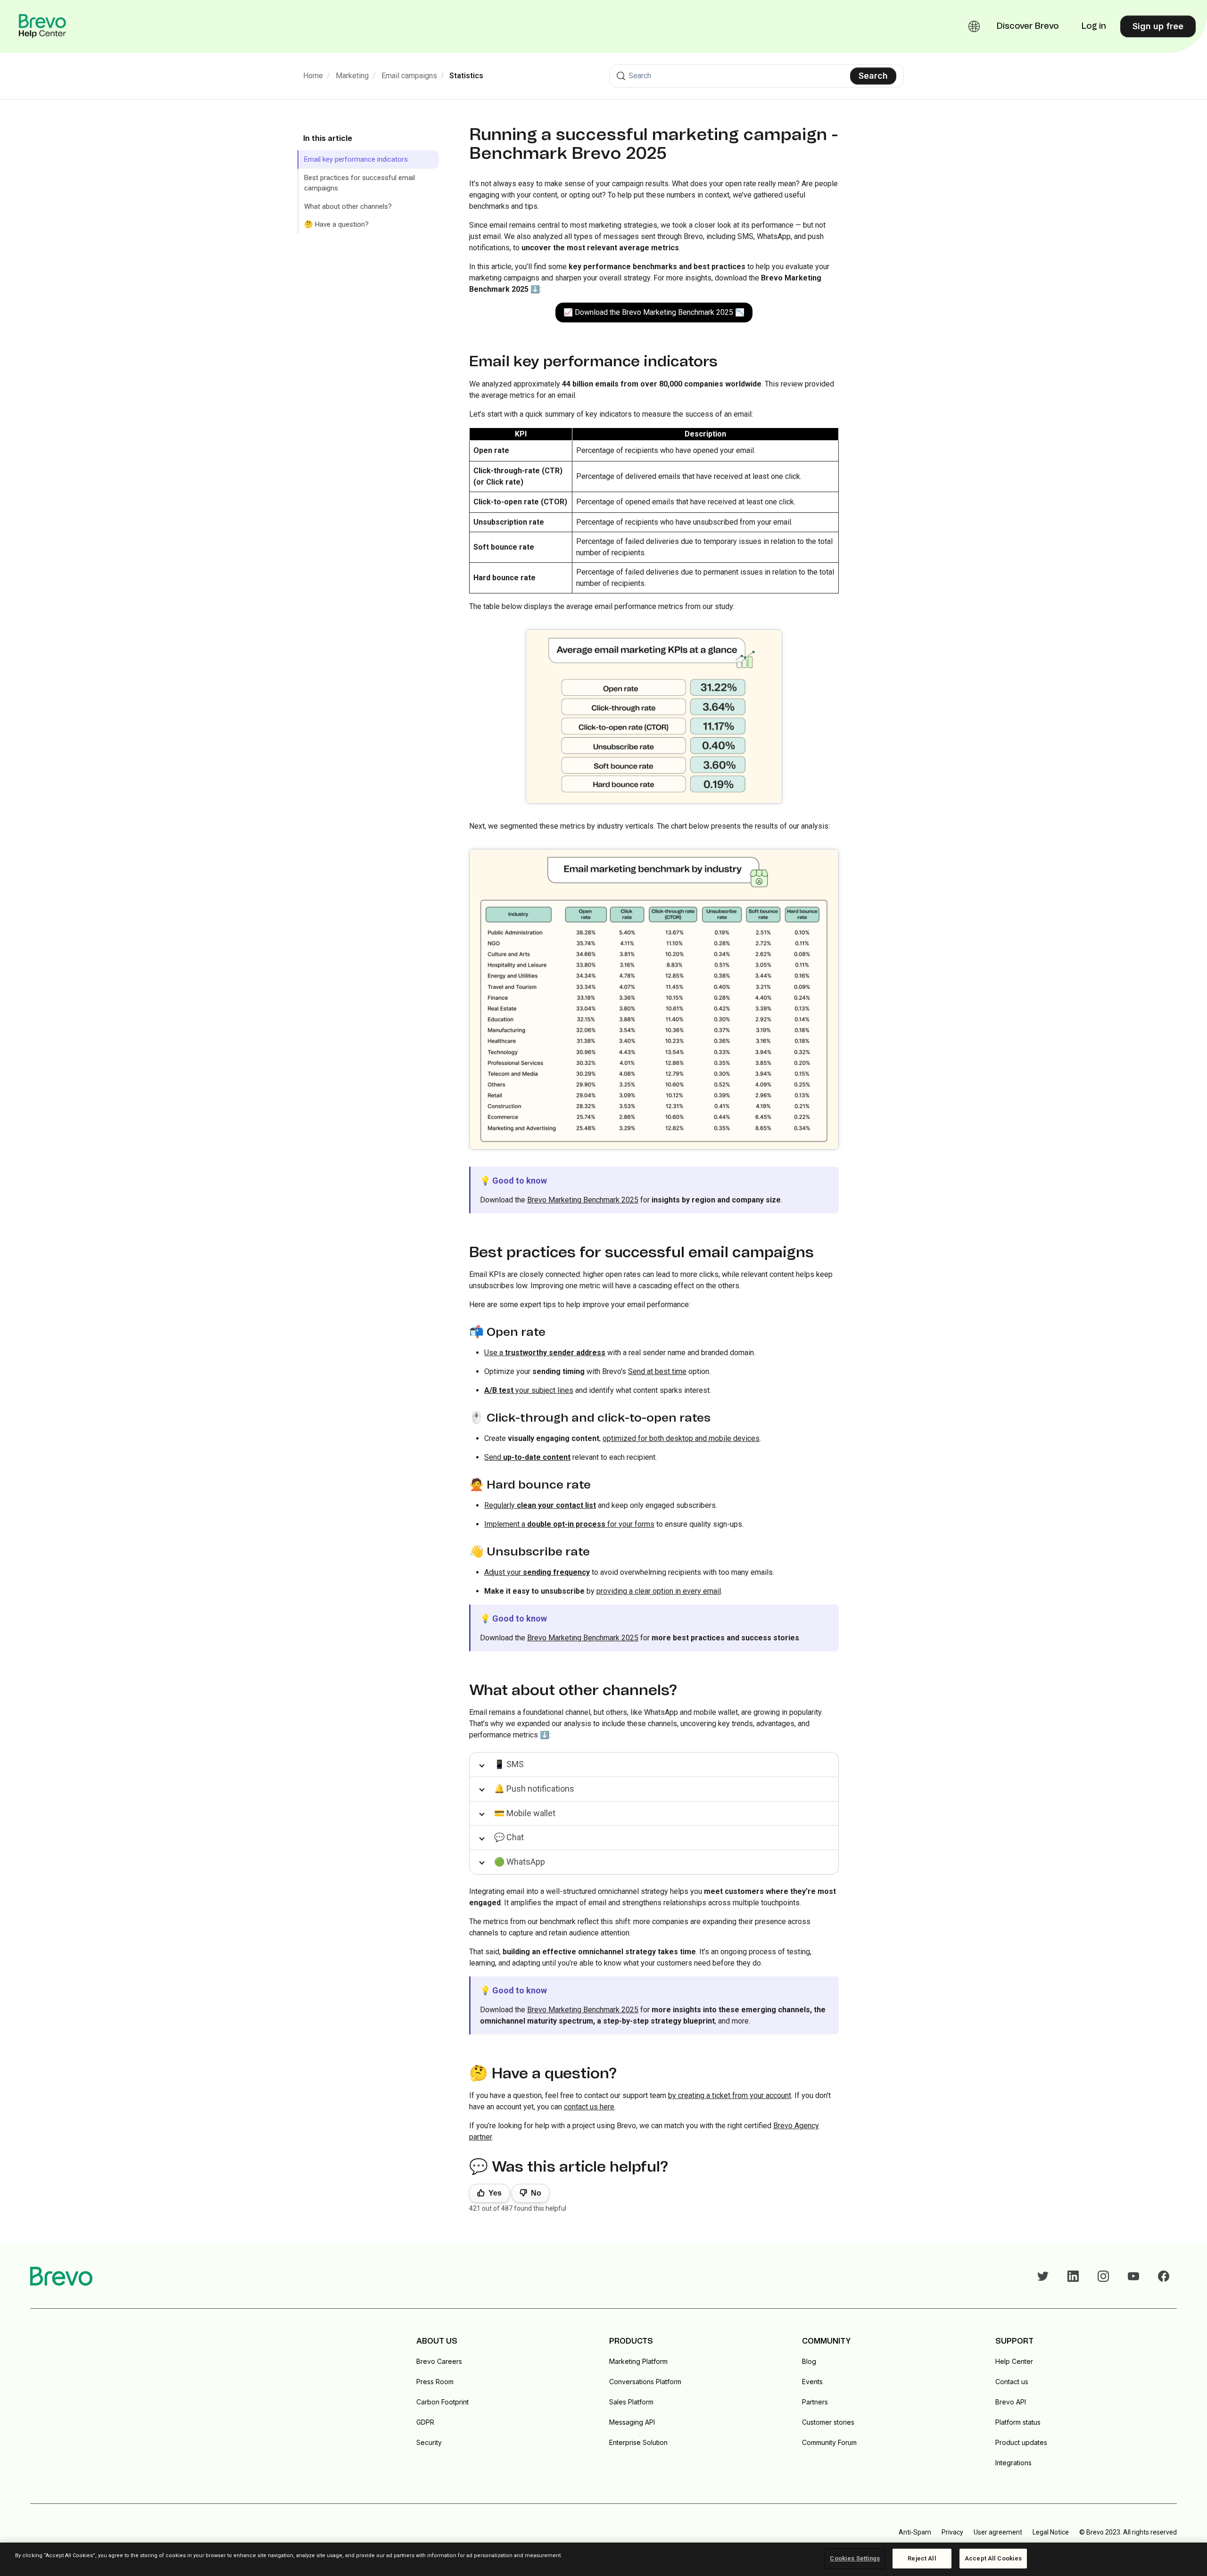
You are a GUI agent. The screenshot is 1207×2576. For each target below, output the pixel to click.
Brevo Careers (439, 2361)
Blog (809, 2361)
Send (527, 1457)
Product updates (1021, 2442)
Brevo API (1011, 2402)
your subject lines (529, 1390)
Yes (495, 2193)
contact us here (589, 2107)
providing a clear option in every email (659, 1591)
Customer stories (828, 2422)
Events (812, 2382)
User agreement (998, 2532)
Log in (1094, 26)
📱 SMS (509, 1764)
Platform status (1018, 2422)
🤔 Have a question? (336, 224)
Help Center (1014, 2361)
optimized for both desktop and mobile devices (681, 1438)
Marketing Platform (638, 2361)
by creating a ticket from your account (730, 2095)
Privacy (952, 2532)
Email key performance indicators (356, 159)
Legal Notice (1051, 2532)
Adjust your (537, 1572)
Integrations (1013, 2463)
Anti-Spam (915, 2532)
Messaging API (632, 2422)
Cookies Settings (855, 2558)
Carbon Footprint (442, 2402)
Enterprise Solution (638, 2442)
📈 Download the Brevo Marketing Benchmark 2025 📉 (654, 312)
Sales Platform (631, 2402)
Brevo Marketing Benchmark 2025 (583, 1200)
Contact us (1012, 2382)
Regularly (540, 1505)
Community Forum (829, 2442)
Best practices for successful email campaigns (360, 183)
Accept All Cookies (993, 2558)
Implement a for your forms (569, 1524)
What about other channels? (348, 206)
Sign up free (1158, 26)
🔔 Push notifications (534, 1789)
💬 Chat (509, 1837)
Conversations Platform (645, 2382)
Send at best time (657, 1371)
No (536, 2193)
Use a (545, 1353)
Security (429, 2442)
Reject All (922, 2558)
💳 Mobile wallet (525, 1813)
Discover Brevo (1028, 26)
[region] (603, 2559)
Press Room (435, 2382)
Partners (815, 2402)
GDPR (425, 2422)
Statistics (466, 76)
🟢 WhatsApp (520, 1862)
